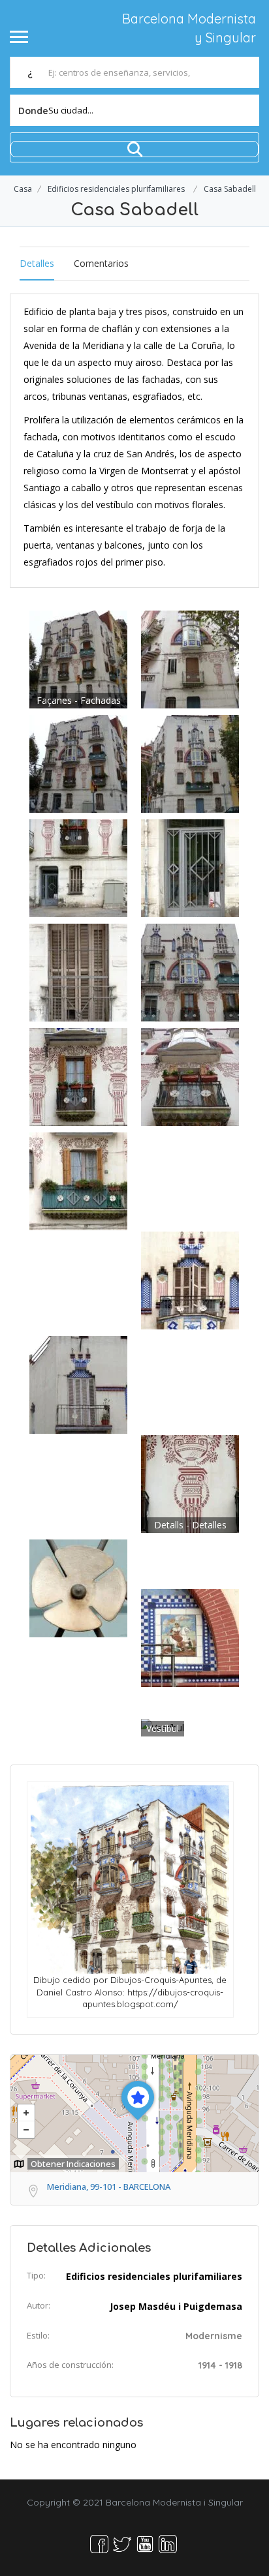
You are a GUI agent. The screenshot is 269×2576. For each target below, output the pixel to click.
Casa (23, 189)
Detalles (37, 263)
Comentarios (101, 263)
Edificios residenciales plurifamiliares (116, 189)
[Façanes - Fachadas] (78, 658)
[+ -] (134, 2114)
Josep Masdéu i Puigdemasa (176, 2306)
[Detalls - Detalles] (190, 1482)
